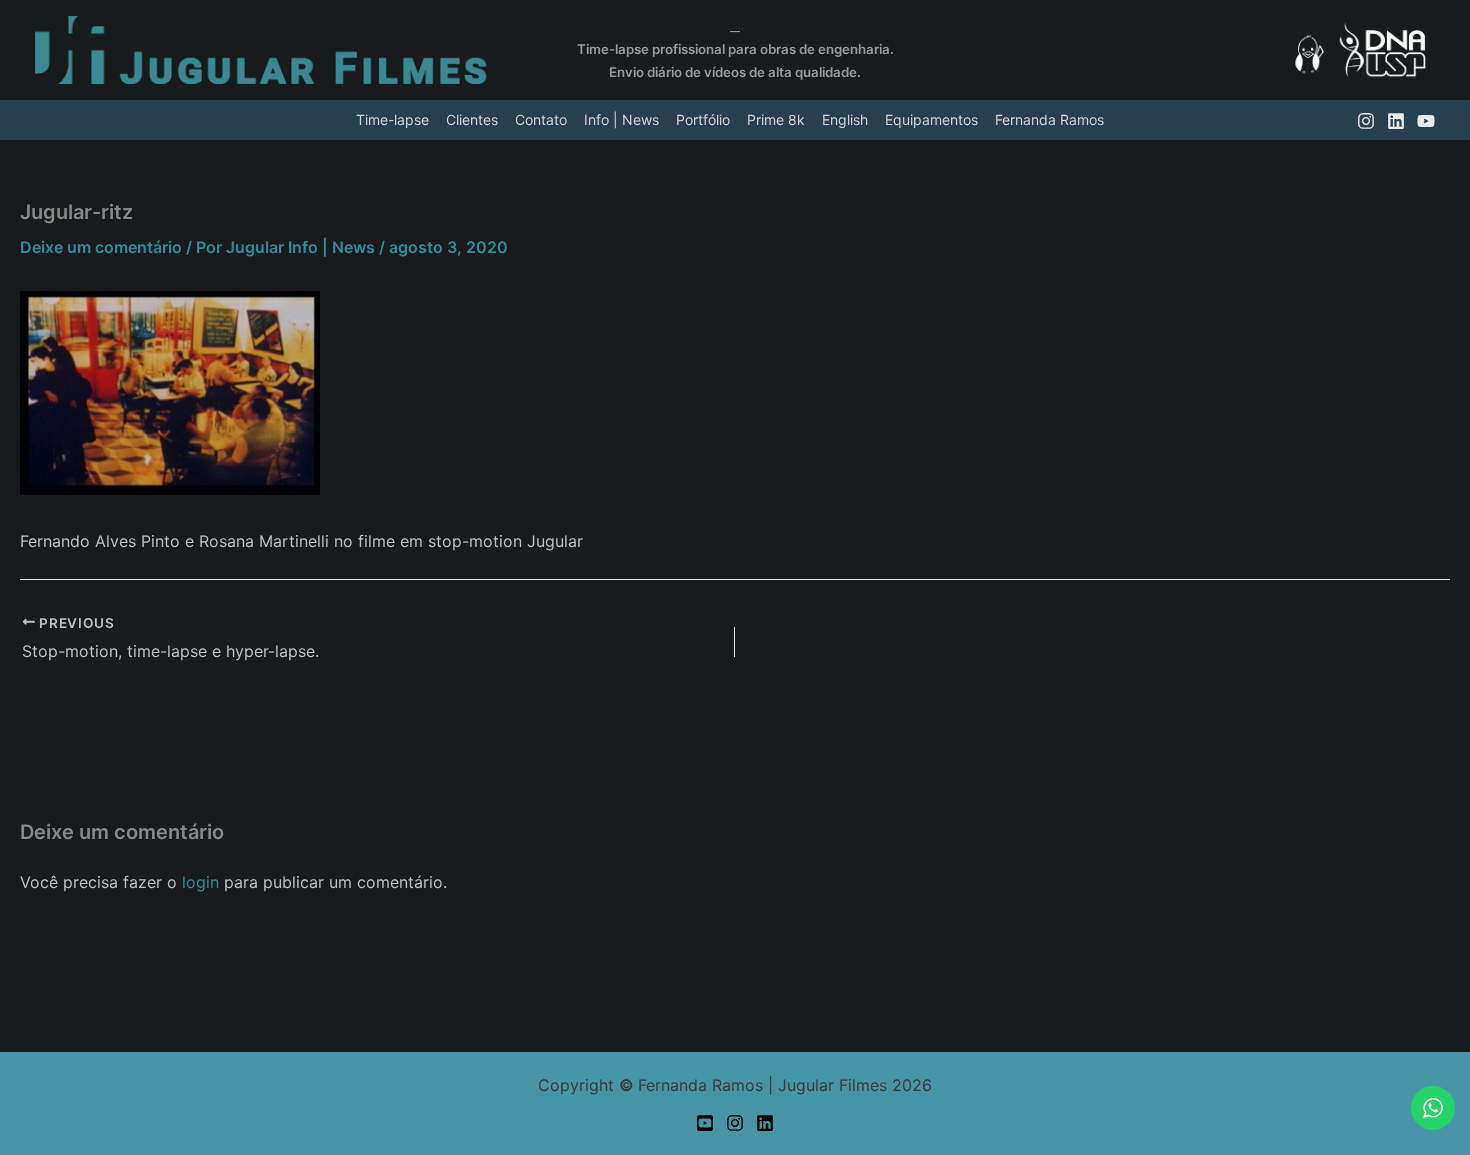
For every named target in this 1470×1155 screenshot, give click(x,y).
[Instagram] (735, 1123)
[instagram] (1366, 121)
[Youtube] (705, 1123)
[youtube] (1426, 121)
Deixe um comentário (101, 247)
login (200, 882)
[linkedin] (1396, 121)
